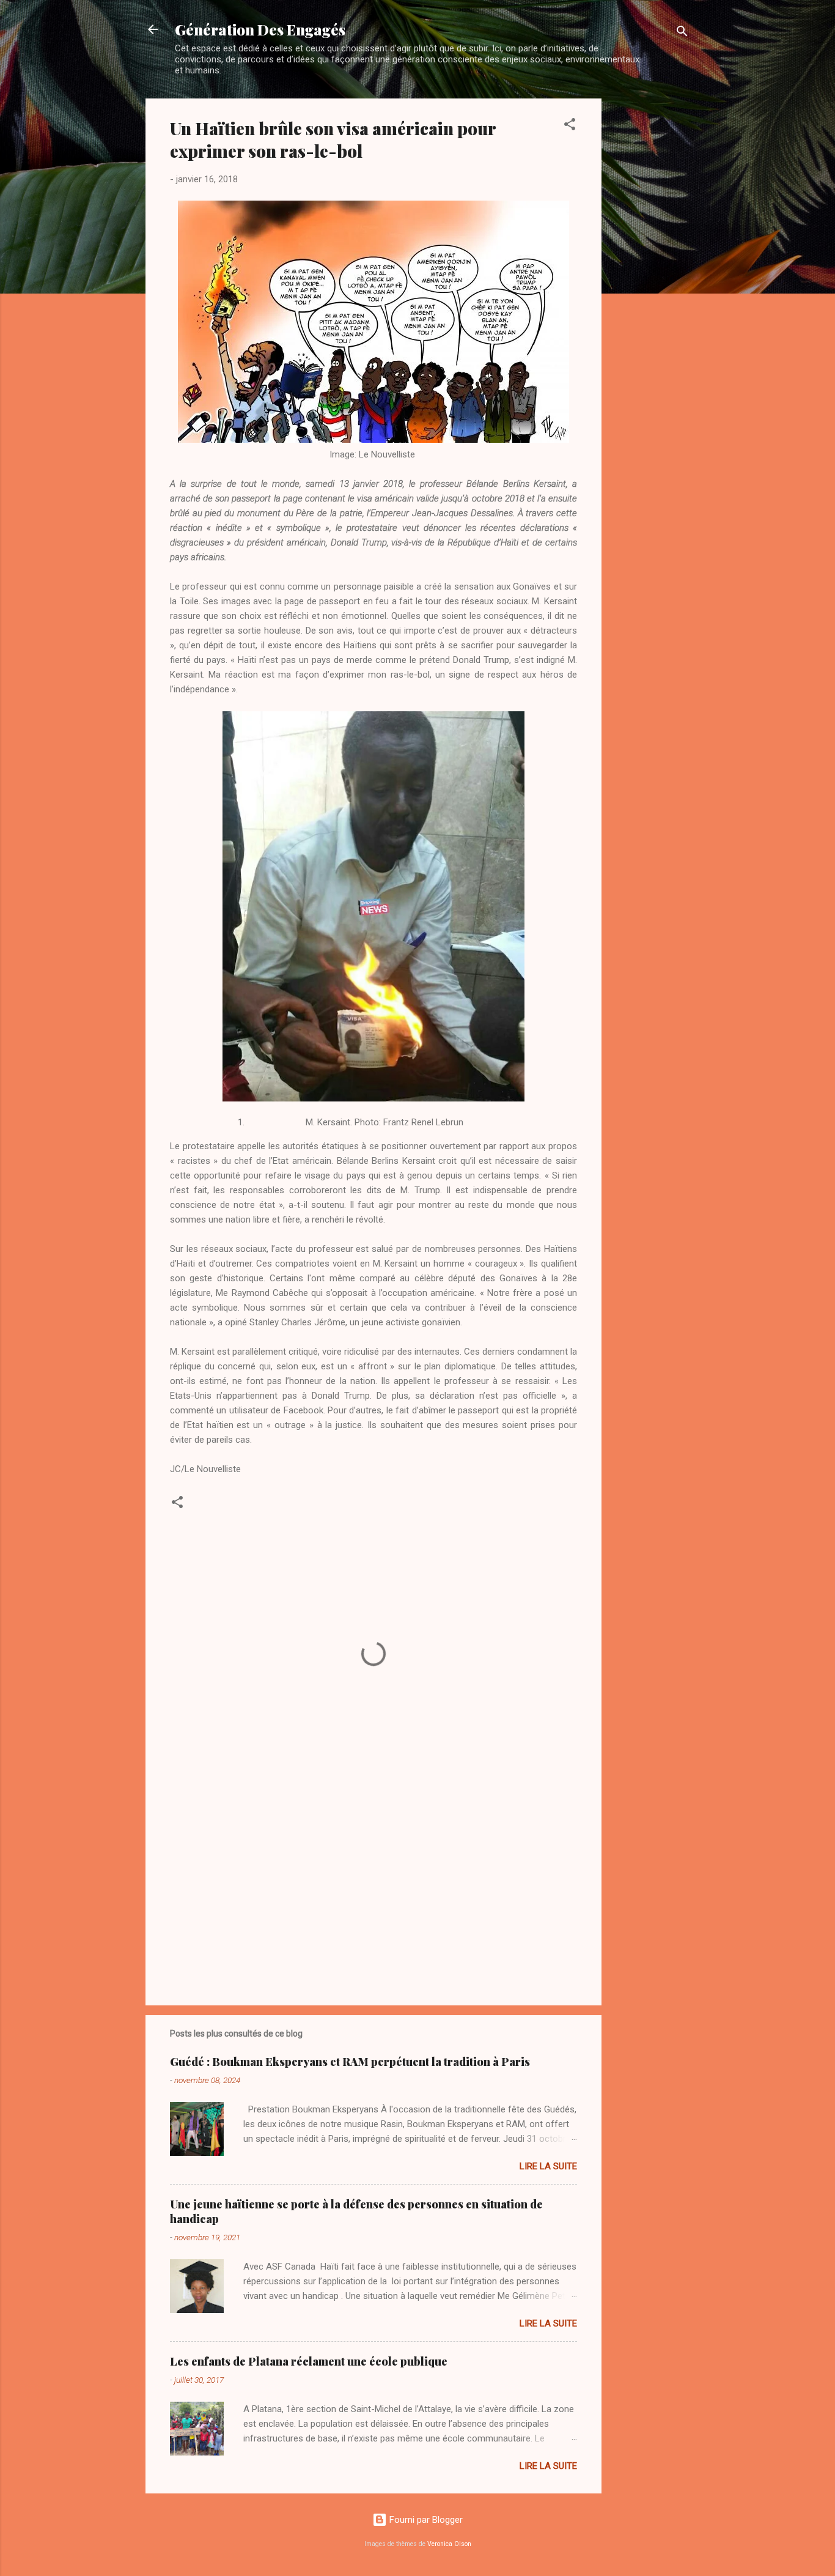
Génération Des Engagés (260, 29)
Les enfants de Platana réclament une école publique (309, 2361)
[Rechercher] (682, 33)
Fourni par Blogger (425, 2520)
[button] (570, 126)
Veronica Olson (449, 2544)
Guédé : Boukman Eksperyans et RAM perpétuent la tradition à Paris (350, 2062)
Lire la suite (548, 2166)
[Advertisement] (650, 282)
